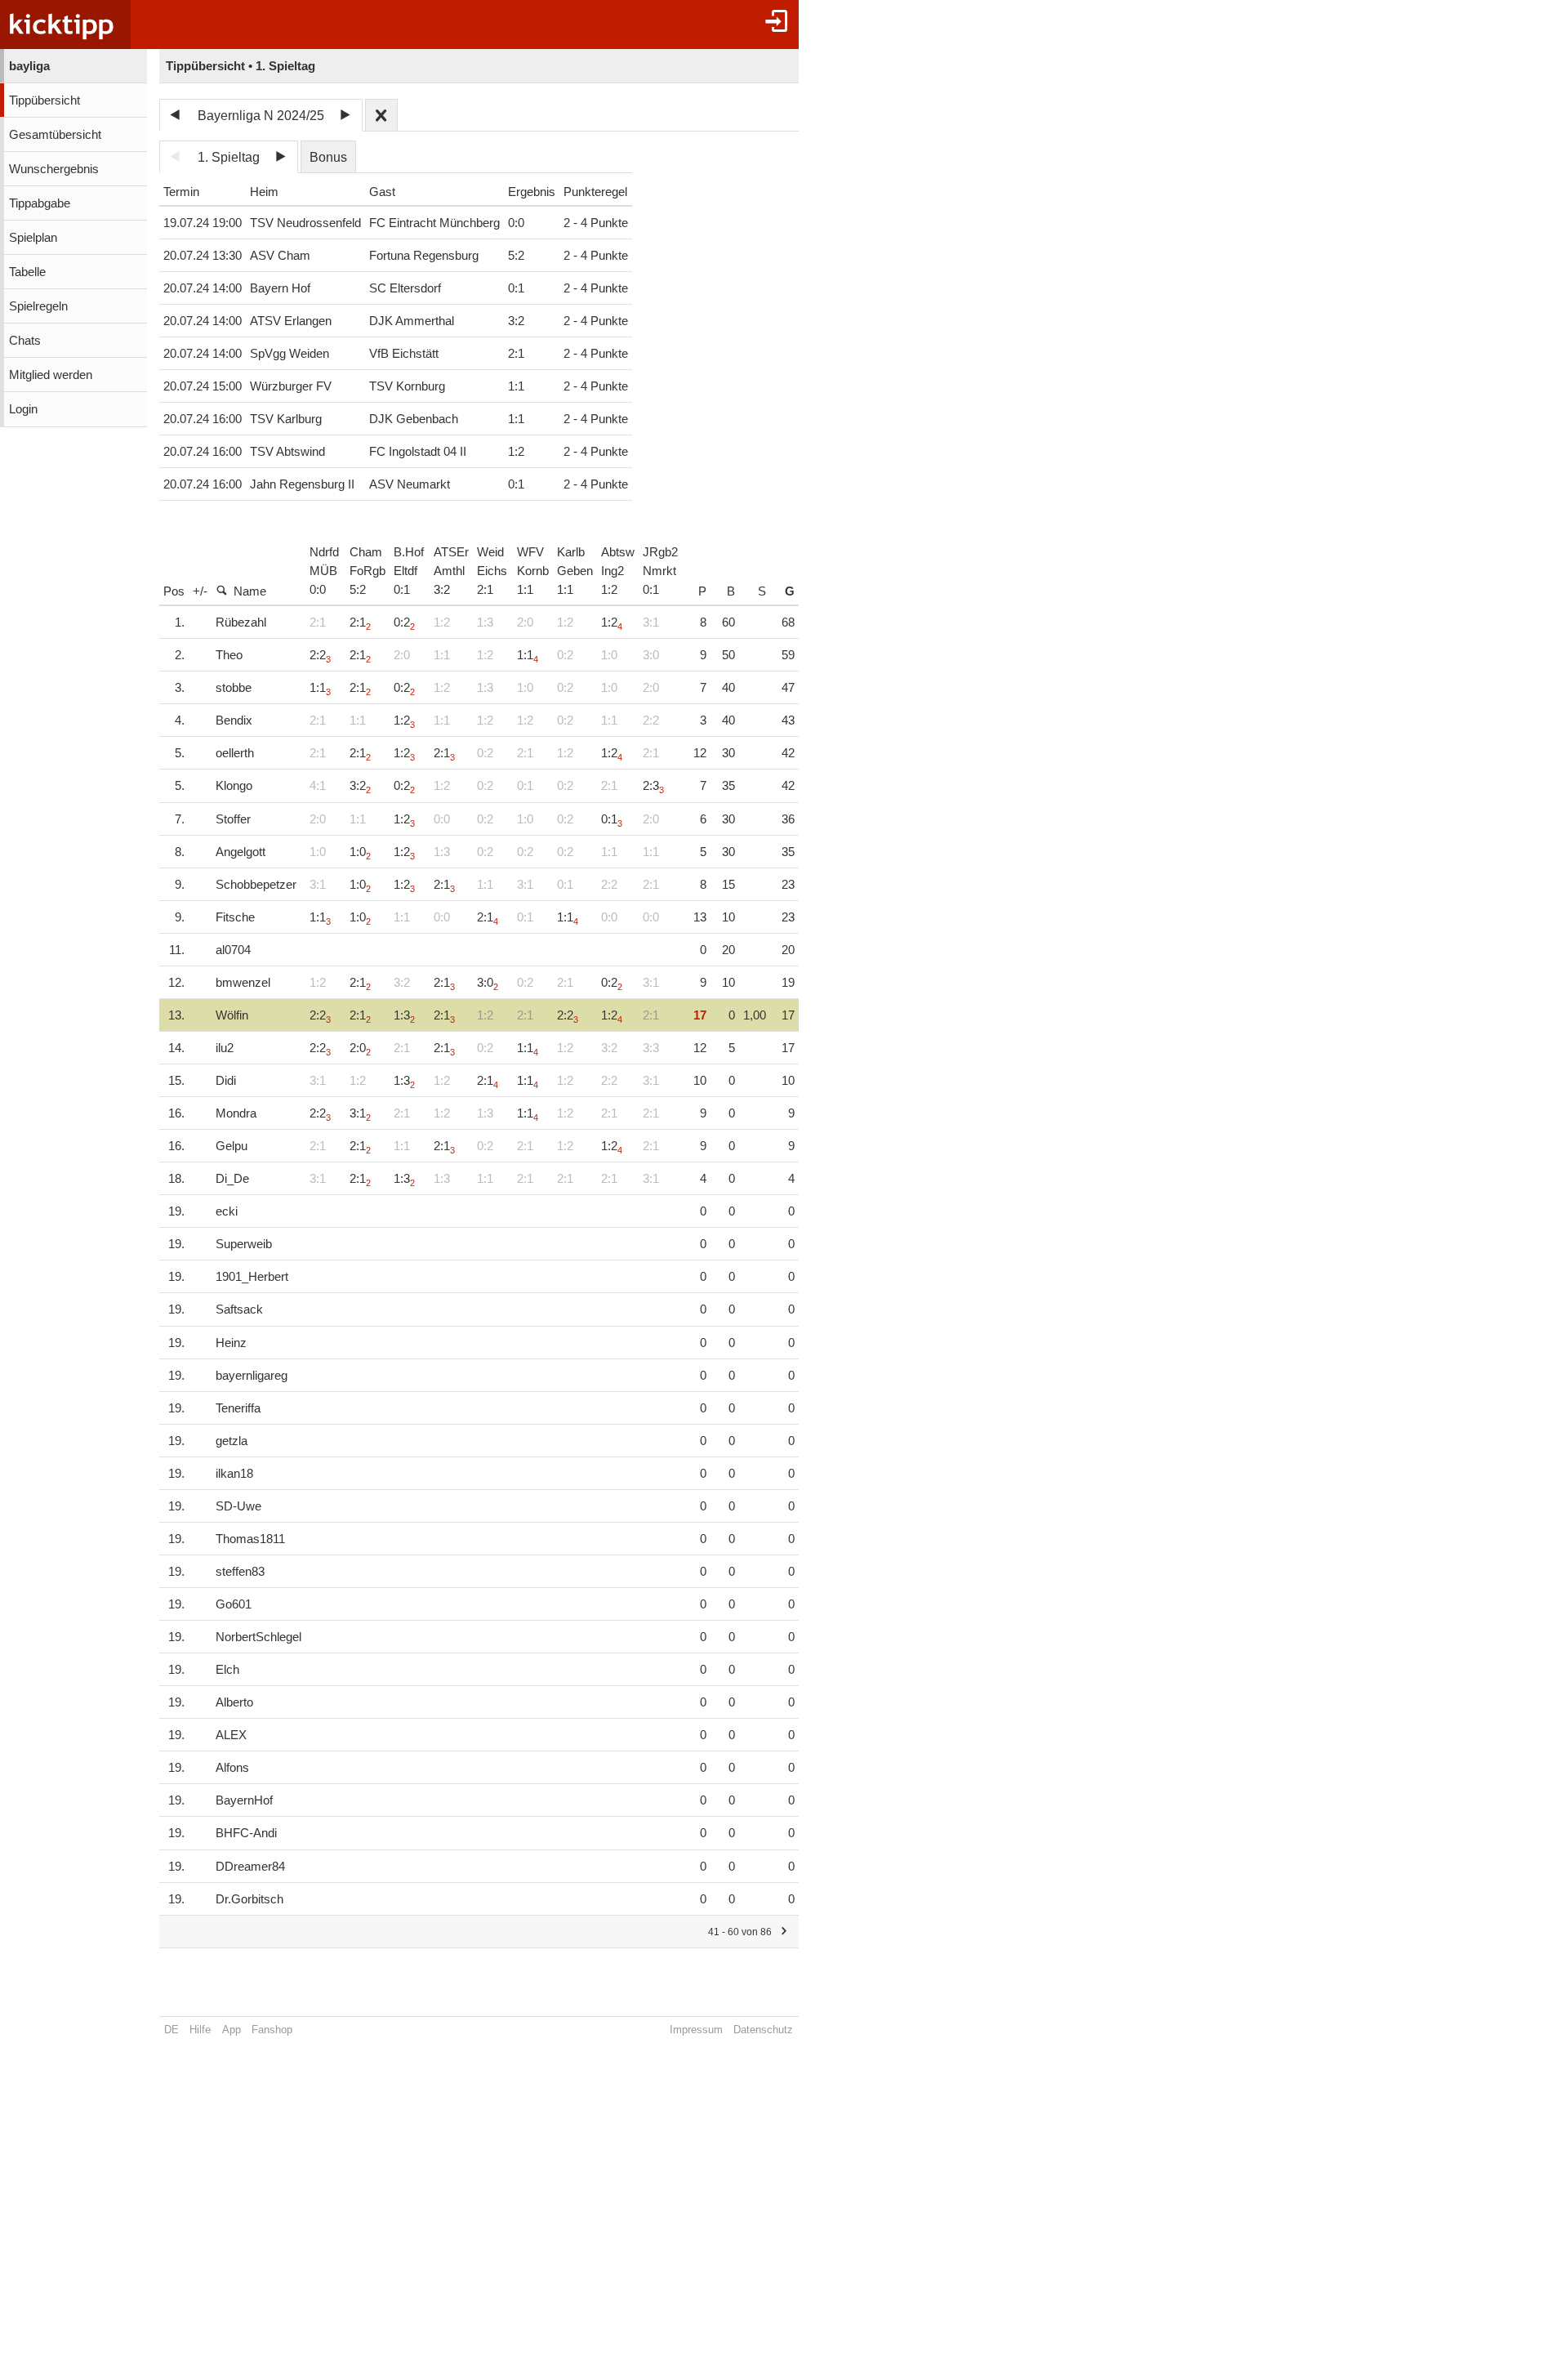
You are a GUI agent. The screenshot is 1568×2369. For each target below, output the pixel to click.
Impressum (696, 2030)
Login (23, 409)
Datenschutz (763, 2030)
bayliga (29, 66)
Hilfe (200, 2030)
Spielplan (33, 238)
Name (250, 591)
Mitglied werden (51, 375)
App (232, 2030)
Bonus (328, 157)
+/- (200, 591)
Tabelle (27, 272)
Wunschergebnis (54, 169)
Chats (25, 341)
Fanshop (272, 2030)
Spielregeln (38, 306)
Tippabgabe (40, 203)
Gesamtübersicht (55, 135)
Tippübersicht (45, 100)
